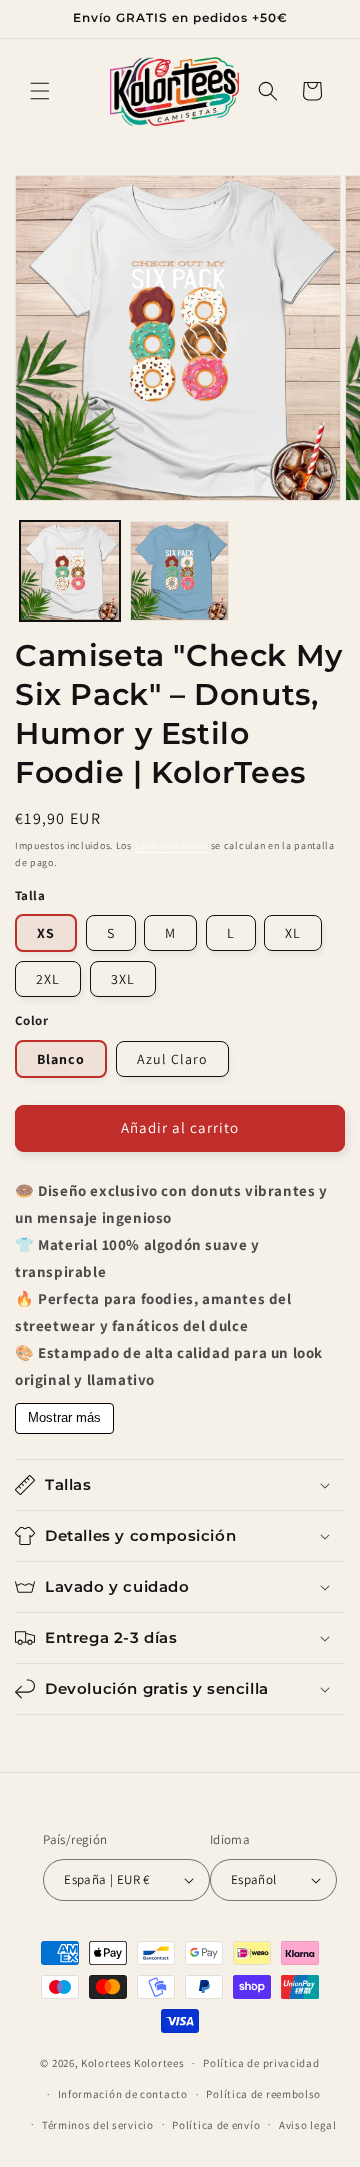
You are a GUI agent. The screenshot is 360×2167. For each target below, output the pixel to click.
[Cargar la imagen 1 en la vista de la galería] (70, 571)
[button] (40, 91)
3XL (123, 979)
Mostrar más (64, 1417)
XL (293, 933)
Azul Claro (172, 1059)
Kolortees (106, 2063)
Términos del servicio (98, 2125)
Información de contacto (123, 2094)
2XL (48, 979)
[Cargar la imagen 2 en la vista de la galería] (180, 571)
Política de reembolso (263, 2094)
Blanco (61, 1059)
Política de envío (216, 2125)
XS (46, 933)
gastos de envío (172, 845)
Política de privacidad (261, 2063)
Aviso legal (308, 2125)
